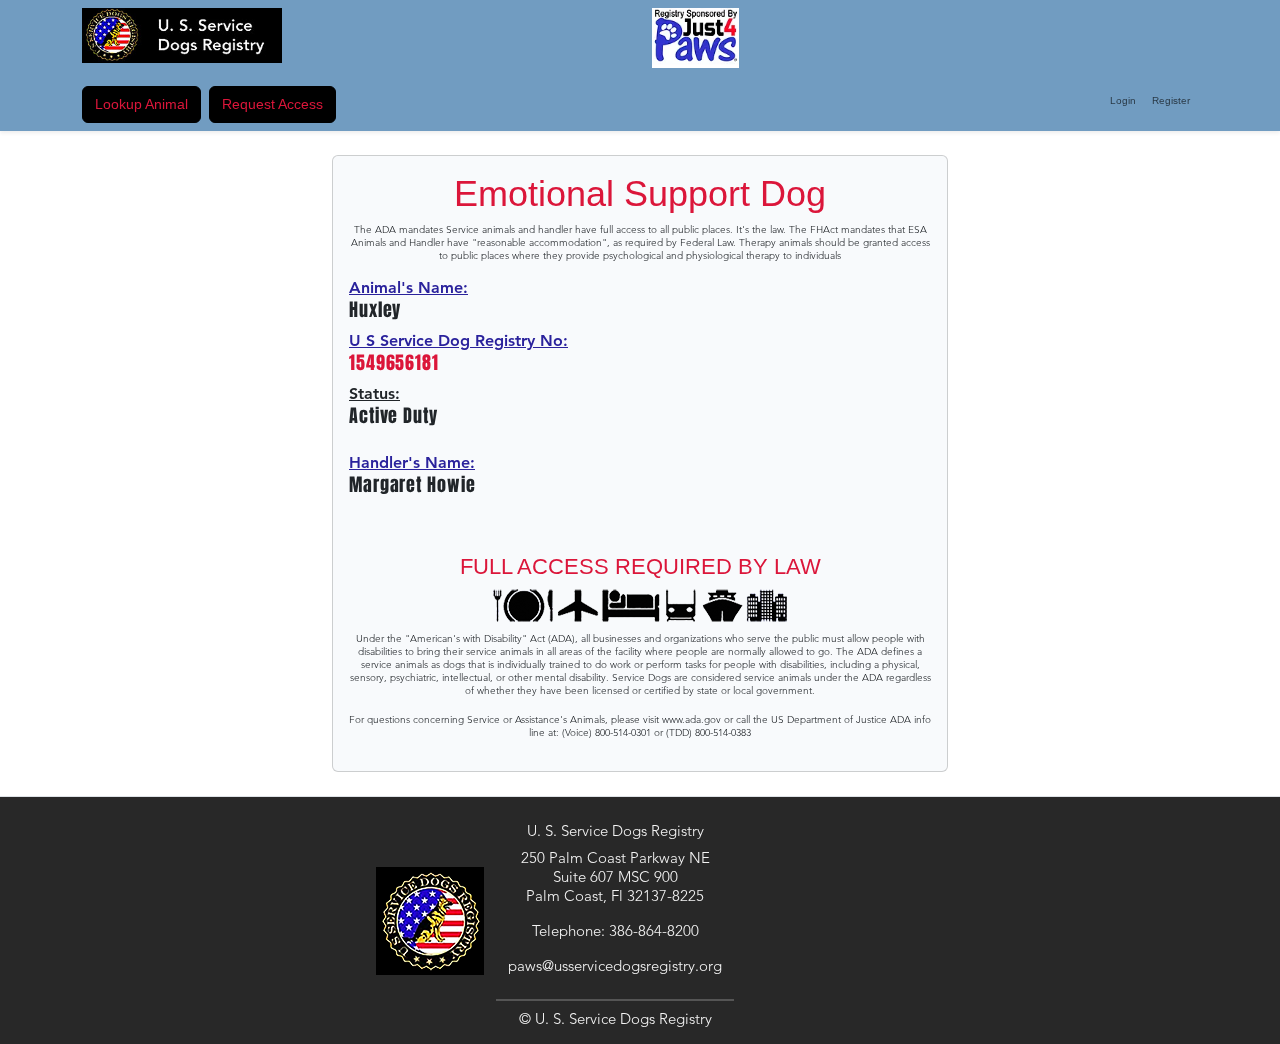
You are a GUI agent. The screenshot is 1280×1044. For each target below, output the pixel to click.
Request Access (272, 104)
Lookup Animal (141, 104)
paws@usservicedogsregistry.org (615, 965)
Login (1123, 100)
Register (1171, 100)
